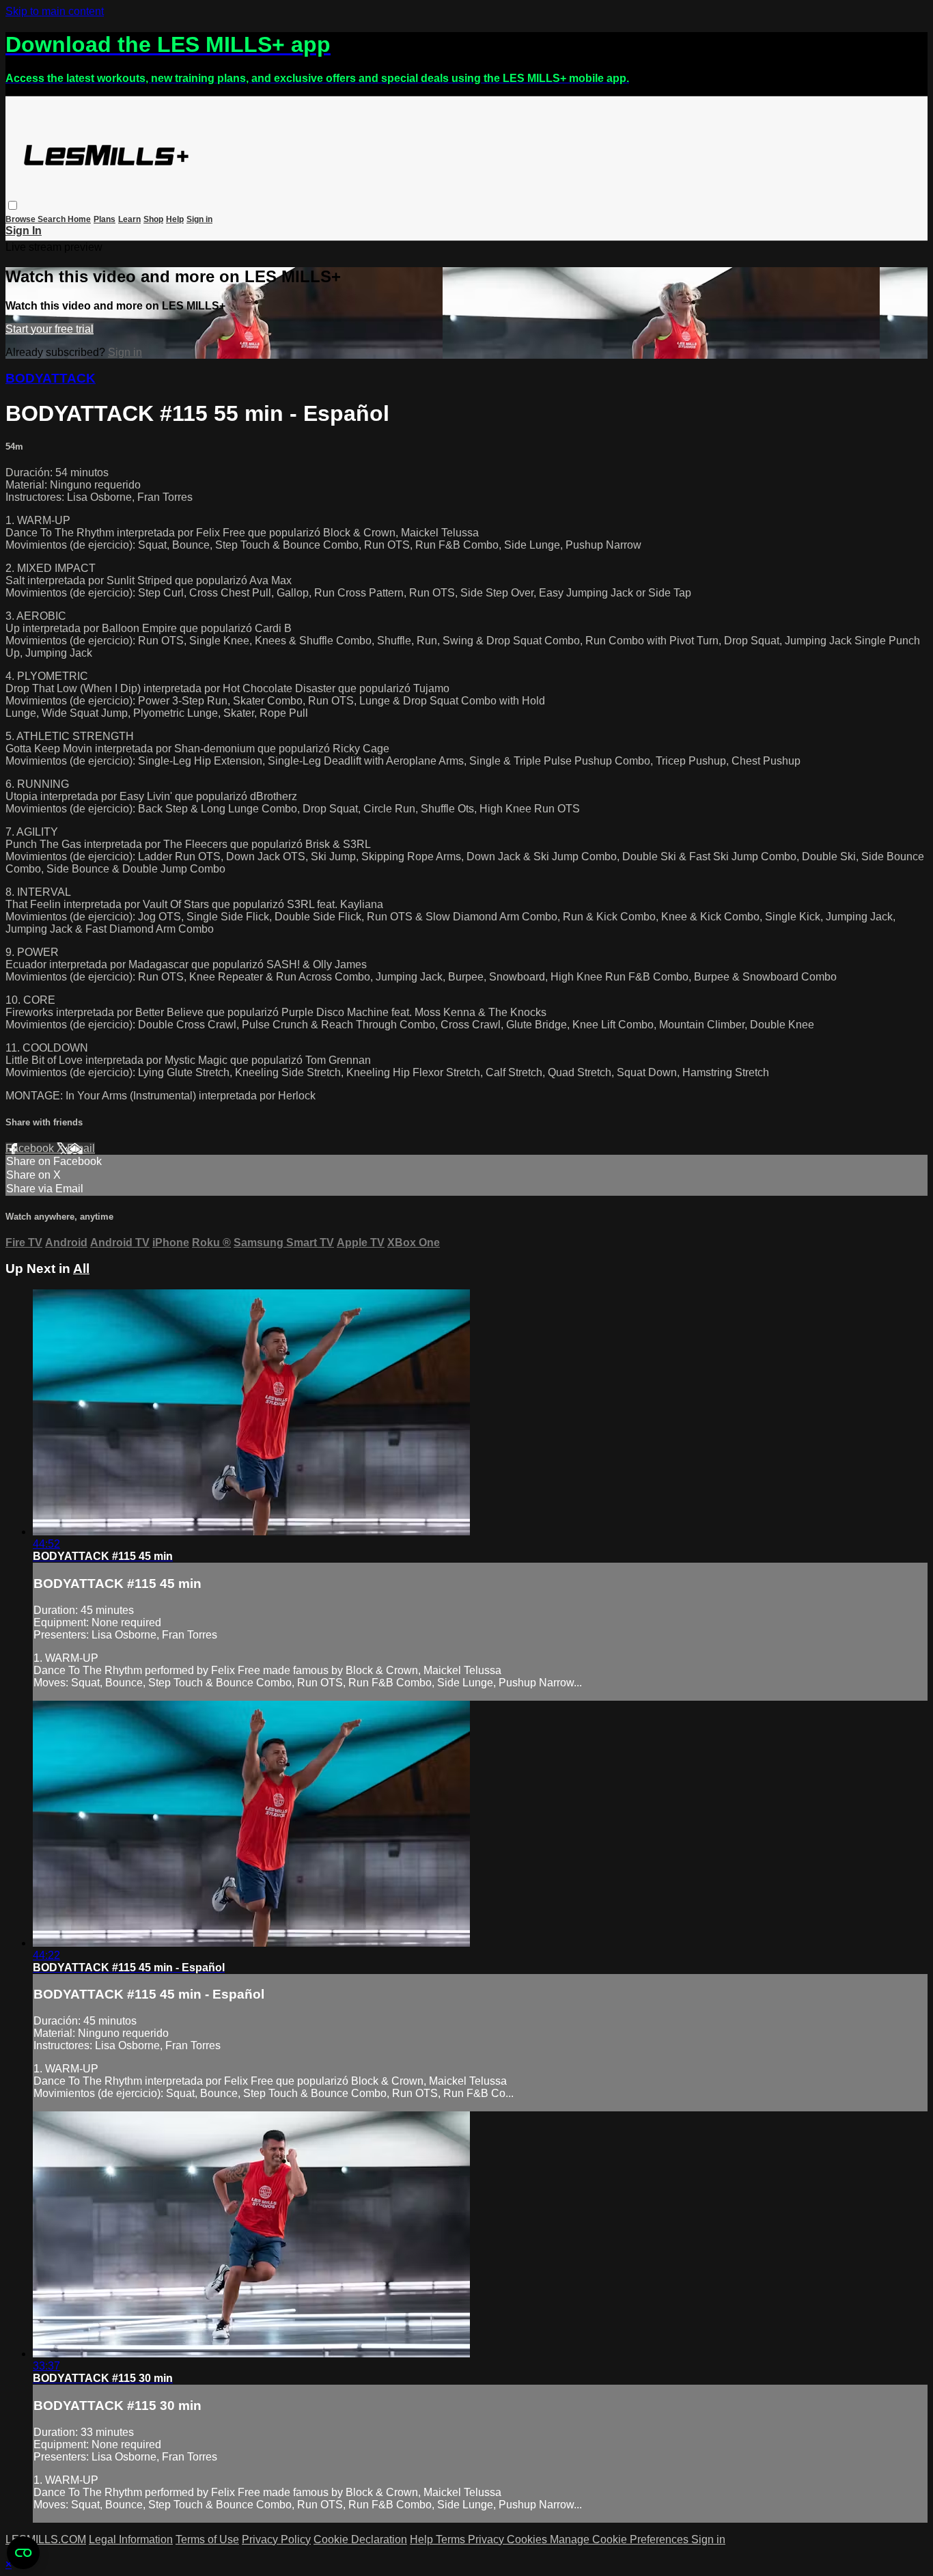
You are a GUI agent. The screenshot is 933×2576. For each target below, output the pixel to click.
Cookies (528, 2539)
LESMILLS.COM (46, 2539)
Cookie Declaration (360, 2539)
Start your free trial (50, 329)
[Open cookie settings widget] (23, 2553)
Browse (22, 219)
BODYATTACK (51, 378)
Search (53, 219)
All (81, 1269)
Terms (452, 2539)
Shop (153, 219)
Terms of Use (207, 2539)
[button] (13, 205)
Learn (129, 219)
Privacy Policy (276, 2539)
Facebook (31, 1148)
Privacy (487, 2539)
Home (79, 219)
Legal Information (131, 2539)
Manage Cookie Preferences (621, 2539)
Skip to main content (55, 11)
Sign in (199, 219)
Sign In (24, 231)
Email (81, 1148)
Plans (105, 219)
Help (175, 219)
